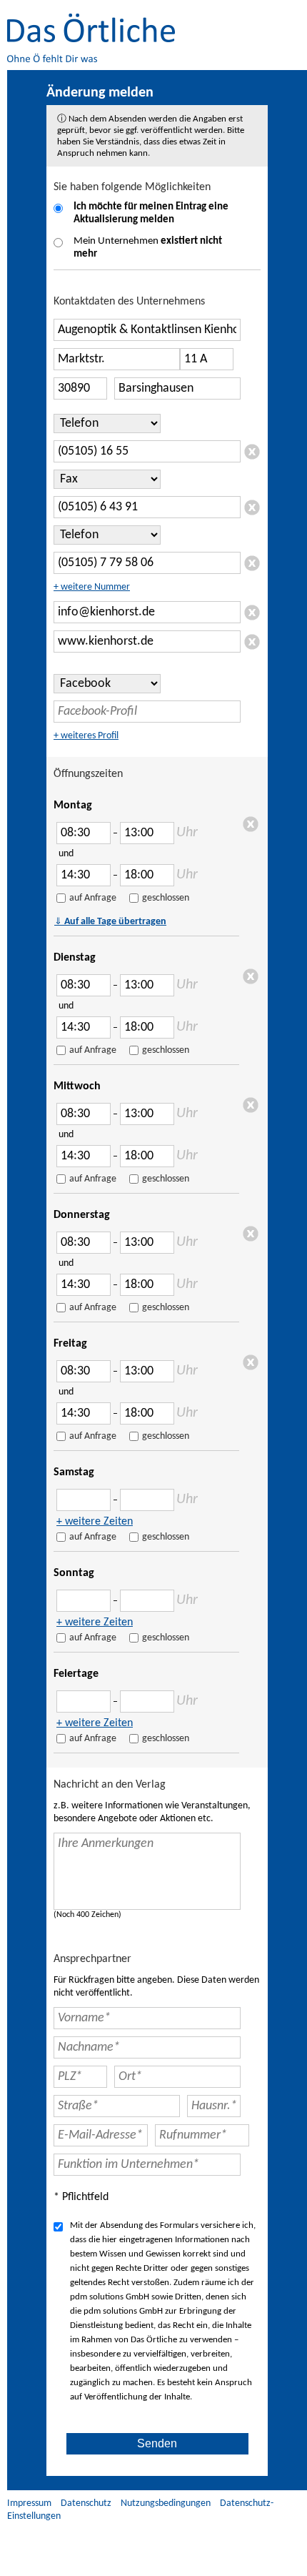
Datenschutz (86, 2503)
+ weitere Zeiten (95, 1522)
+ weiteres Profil (86, 736)
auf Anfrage (93, 898)
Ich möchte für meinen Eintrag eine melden (151, 213)
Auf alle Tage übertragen (110, 921)
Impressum (29, 2503)
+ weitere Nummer (92, 587)
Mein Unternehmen (148, 248)
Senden (157, 2443)
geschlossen (166, 898)
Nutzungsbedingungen (166, 2503)
